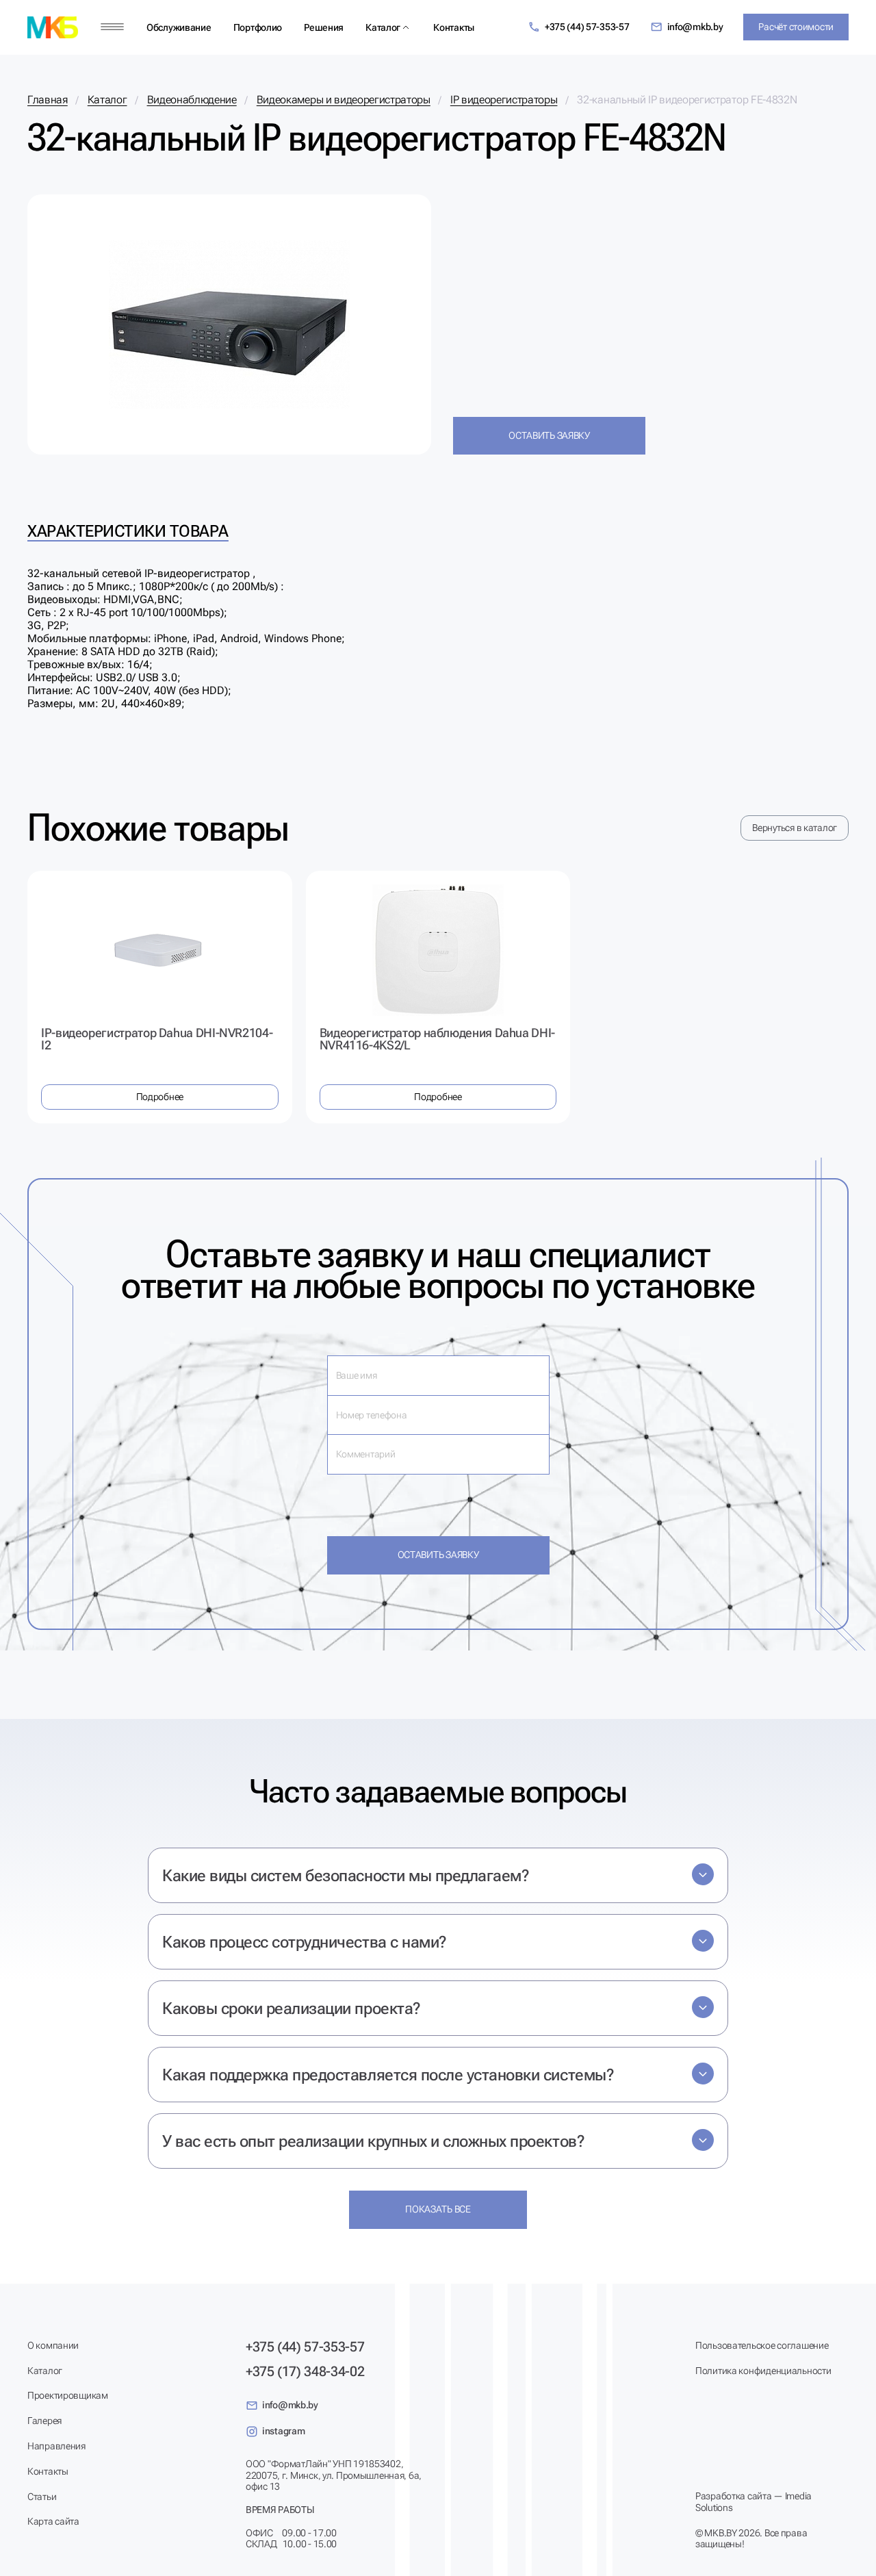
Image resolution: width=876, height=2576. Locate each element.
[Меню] (112, 27)
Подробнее (160, 1097)
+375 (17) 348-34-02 (305, 2371)
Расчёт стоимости (796, 27)
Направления (56, 2446)
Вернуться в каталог (795, 828)
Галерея (44, 2421)
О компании (53, 2345)
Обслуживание (179, 27)
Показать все (438, 2209)
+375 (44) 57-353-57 (587, 27)
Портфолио (258, 27)
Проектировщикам (68, 2395)
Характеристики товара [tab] (128, 531)
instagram (283, 2431)
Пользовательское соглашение (762, 2345)
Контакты (454, 27)
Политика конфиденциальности (763, 2371)
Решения (324, 27)
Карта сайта (53, 2521)
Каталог (383, 27)
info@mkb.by (695, 27)
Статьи (42, 2497)
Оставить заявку (549, 435)
